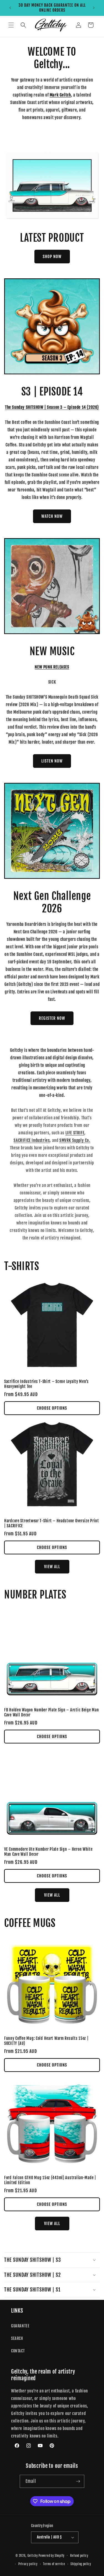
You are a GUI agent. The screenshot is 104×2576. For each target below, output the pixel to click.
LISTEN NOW (52, 761)
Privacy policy (28, 2564)
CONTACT (18, 2351)
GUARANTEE (20, 2326)
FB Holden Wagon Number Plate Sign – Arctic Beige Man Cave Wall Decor (51, 1713)
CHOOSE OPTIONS (52, 1408)
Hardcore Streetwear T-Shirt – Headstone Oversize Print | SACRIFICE (52, 1523)
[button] (11, 25)
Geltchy (33, 2555)
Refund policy (79, 2556)
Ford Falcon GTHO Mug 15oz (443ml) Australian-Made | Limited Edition (50, 2180)
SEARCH (17, 2338)
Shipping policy (81, 2564)
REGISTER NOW (52, 1018)
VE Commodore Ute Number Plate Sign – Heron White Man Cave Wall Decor (48, 1852)
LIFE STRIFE (75, 1133)
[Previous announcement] (10, 8)
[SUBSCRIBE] (78, 2481)
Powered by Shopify (52, 2555)
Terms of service (54, 2564)
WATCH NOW (52, 516)
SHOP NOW (52, 257)
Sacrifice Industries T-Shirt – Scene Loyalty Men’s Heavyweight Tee (46, 1384)
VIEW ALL (52, 1567)
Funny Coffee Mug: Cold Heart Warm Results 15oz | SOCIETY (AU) (46, 2041)
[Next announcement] (94, 8)
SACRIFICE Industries (32, 1140)
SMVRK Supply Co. (75, 1140)
